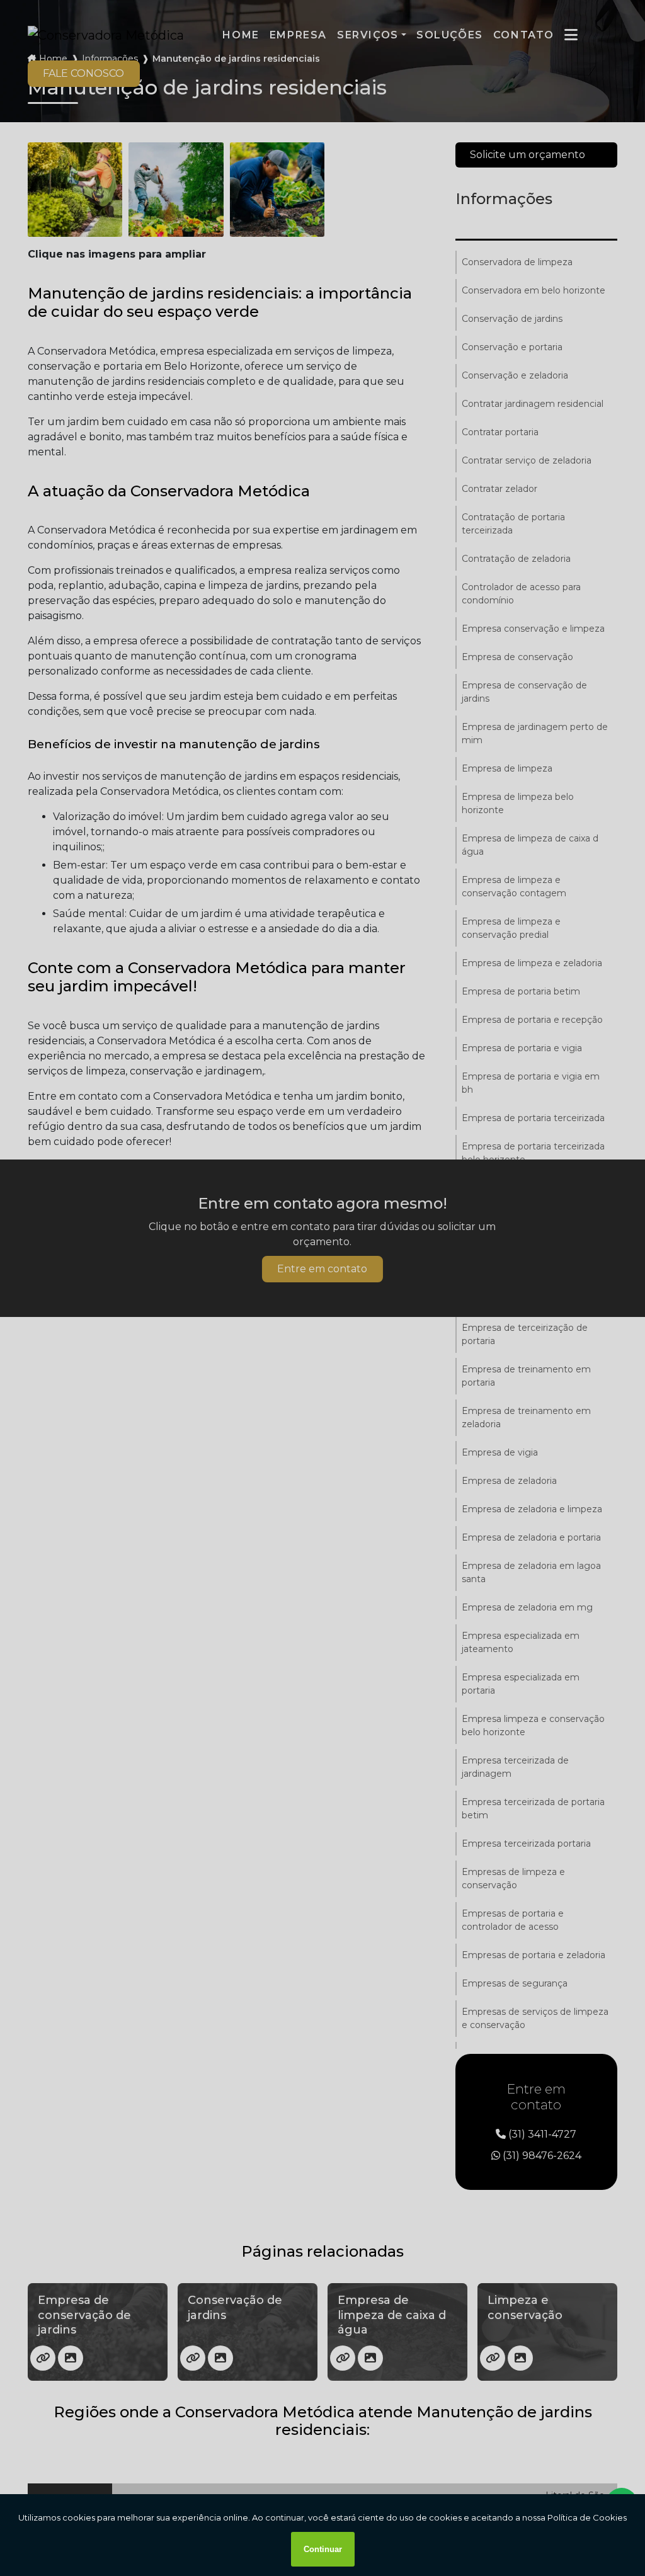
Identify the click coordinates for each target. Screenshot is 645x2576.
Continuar (323, 2549)
